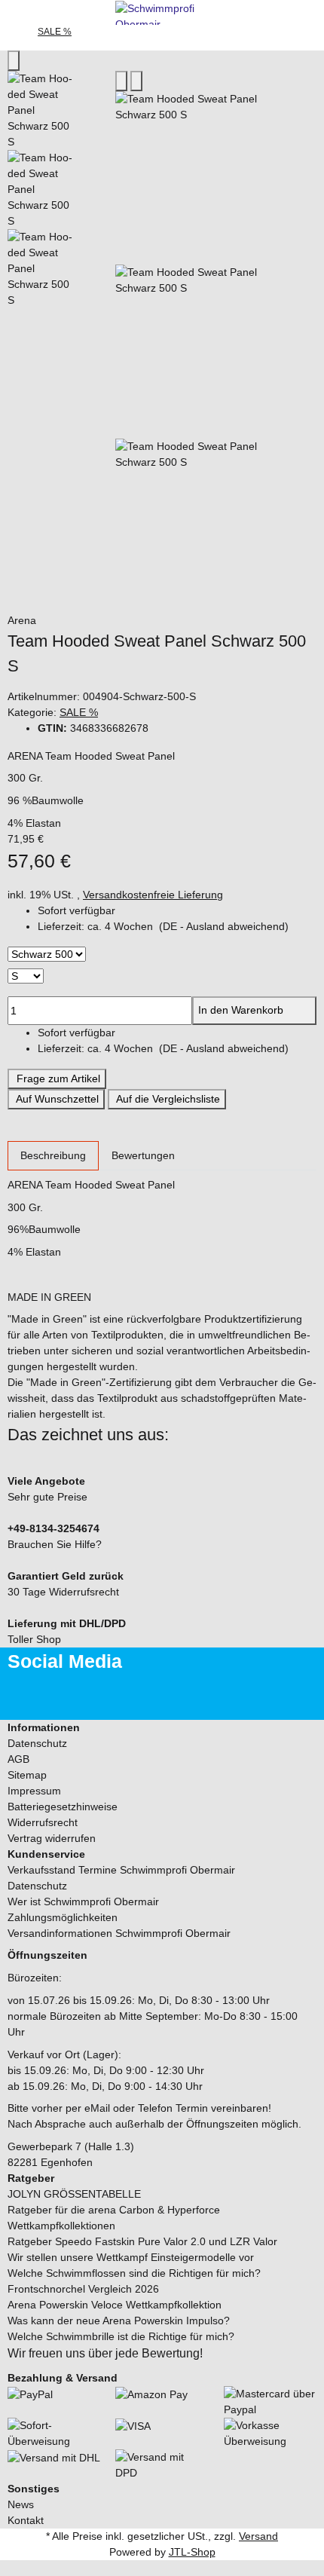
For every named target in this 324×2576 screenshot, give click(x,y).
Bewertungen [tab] (143, 1155)
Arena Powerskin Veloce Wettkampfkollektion (115, 2305)
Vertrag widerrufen (52, 1838)
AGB (18, 1759)
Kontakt (26, 2520)
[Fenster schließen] (14, 61)
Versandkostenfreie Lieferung (153, 895)
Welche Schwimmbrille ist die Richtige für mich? (121, 2336)
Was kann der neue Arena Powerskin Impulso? (119, 2321)
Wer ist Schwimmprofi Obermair (83, 1901)
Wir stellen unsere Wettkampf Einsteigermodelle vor (131, 2257)
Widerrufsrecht (43, 1822)
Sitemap (27, 1775)
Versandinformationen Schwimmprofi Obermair (119, 1933)
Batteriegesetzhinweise (63, 1807)
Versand (258, 2536)
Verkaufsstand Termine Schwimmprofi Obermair (121, 1870)
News (21, 2504)
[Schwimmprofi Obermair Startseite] (162, 11)
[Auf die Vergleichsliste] (121, 81)
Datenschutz (37, 1743)
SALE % (79, 712)
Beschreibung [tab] (53, 1155)
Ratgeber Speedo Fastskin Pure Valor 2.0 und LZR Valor (142, 2241)
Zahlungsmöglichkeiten (63, 1917)
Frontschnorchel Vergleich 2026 (83, 2289)
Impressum (34, 1791)
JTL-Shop (192, 2552)
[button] (177, 927)
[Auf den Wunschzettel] (136, 81)
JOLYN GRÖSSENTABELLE (74, 2194)
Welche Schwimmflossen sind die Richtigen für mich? (134, 2273)
